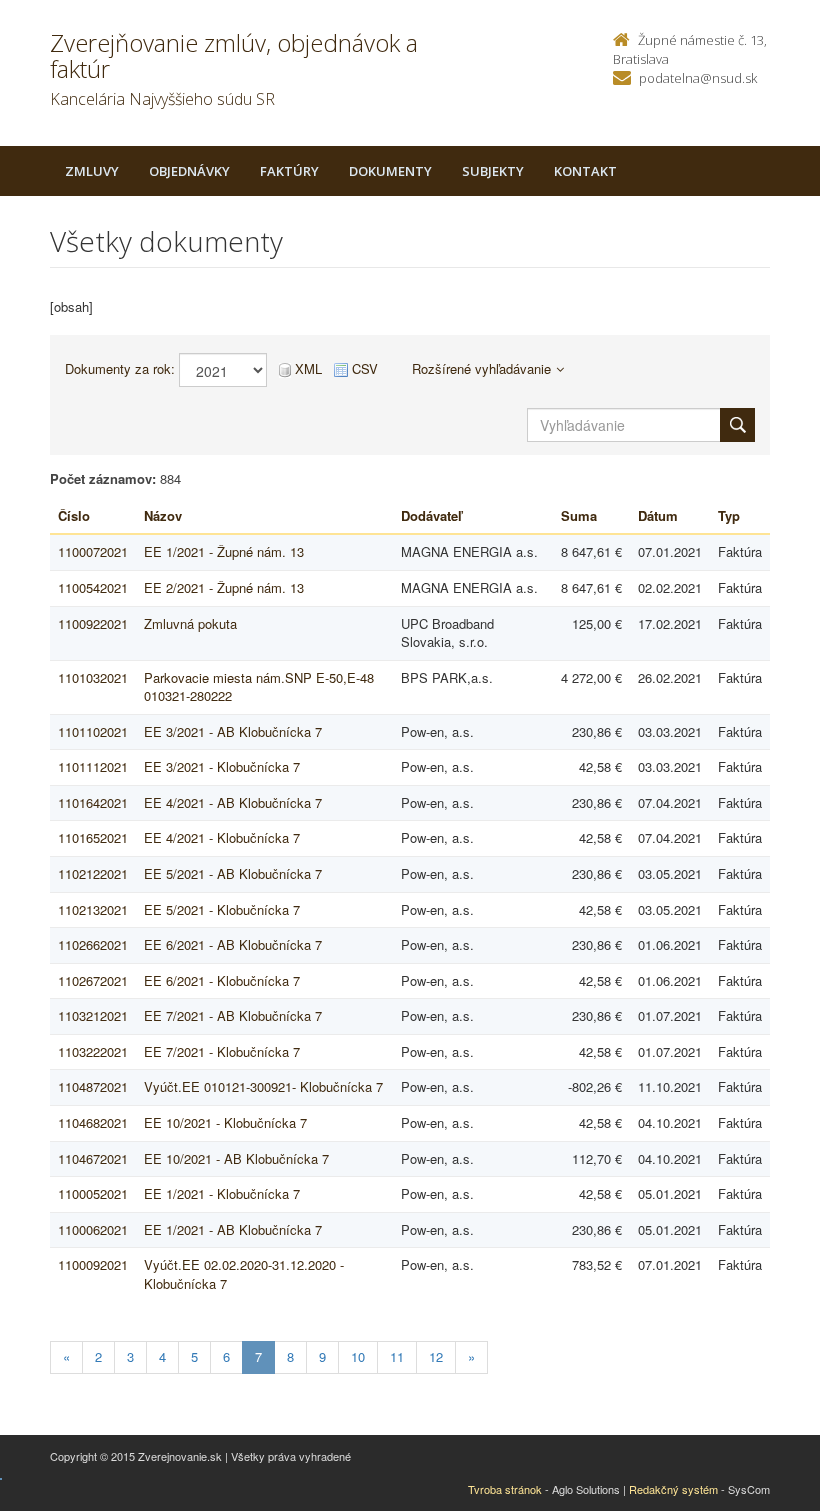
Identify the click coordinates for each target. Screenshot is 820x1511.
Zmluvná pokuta (190, 623)
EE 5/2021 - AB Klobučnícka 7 (233, 873)
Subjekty (493, 171)
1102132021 (93, 909)
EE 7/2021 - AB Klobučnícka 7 (233, 1015)
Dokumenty (390, 171)
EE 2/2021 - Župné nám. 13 (224, 587)
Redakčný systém (673, 1489)
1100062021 (93, 1229)
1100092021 (93, 1264)
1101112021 (93, 766)
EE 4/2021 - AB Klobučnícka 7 (233, 802)
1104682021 (93, 1122)
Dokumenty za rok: (120, 369)
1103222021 (93, 1051)
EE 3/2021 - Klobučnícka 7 (222, 766)
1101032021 (93, 677)
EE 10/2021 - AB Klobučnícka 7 (236, 1158)
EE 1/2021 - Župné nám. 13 (224, 551)
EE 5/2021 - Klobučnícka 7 (222, 909)
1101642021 (93, 802)
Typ (729, 515)
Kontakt (585, 171)
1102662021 (93, 944)
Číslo (74, 515)
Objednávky (189, 171)
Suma (579, 515)
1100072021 (93, 551)
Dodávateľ (431, 515)
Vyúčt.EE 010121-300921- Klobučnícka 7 (263, 1086)
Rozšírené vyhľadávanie (481, 368)
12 (436, 1356)
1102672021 (93, 980)
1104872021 (93, 1086)
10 (358, 1356)
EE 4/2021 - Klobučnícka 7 (222, 837)
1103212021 (93, 1015)
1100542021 (93, 587)
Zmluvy (92, 171)
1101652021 (93, 837)
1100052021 (93, 1193)
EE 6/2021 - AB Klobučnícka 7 (233, 944)
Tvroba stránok (505, 1489)
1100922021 (93, 623)
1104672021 (93, 1158)
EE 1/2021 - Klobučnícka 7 (222, 1193)
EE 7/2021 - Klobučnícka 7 (222, 1051)
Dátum (658, 515)
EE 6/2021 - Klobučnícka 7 (222, 980)
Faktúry (289, 171)
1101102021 (93, 731)
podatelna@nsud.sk (698, 78)
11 (397, 1356)
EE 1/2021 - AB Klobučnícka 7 (233, 1229)
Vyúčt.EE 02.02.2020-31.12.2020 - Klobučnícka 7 (244, 1274)
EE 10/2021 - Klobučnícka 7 (225, 1122)
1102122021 (93, 873)
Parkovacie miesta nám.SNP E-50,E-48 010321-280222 (259, 687)
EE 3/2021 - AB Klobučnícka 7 (233, 731)
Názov (163, 515)
